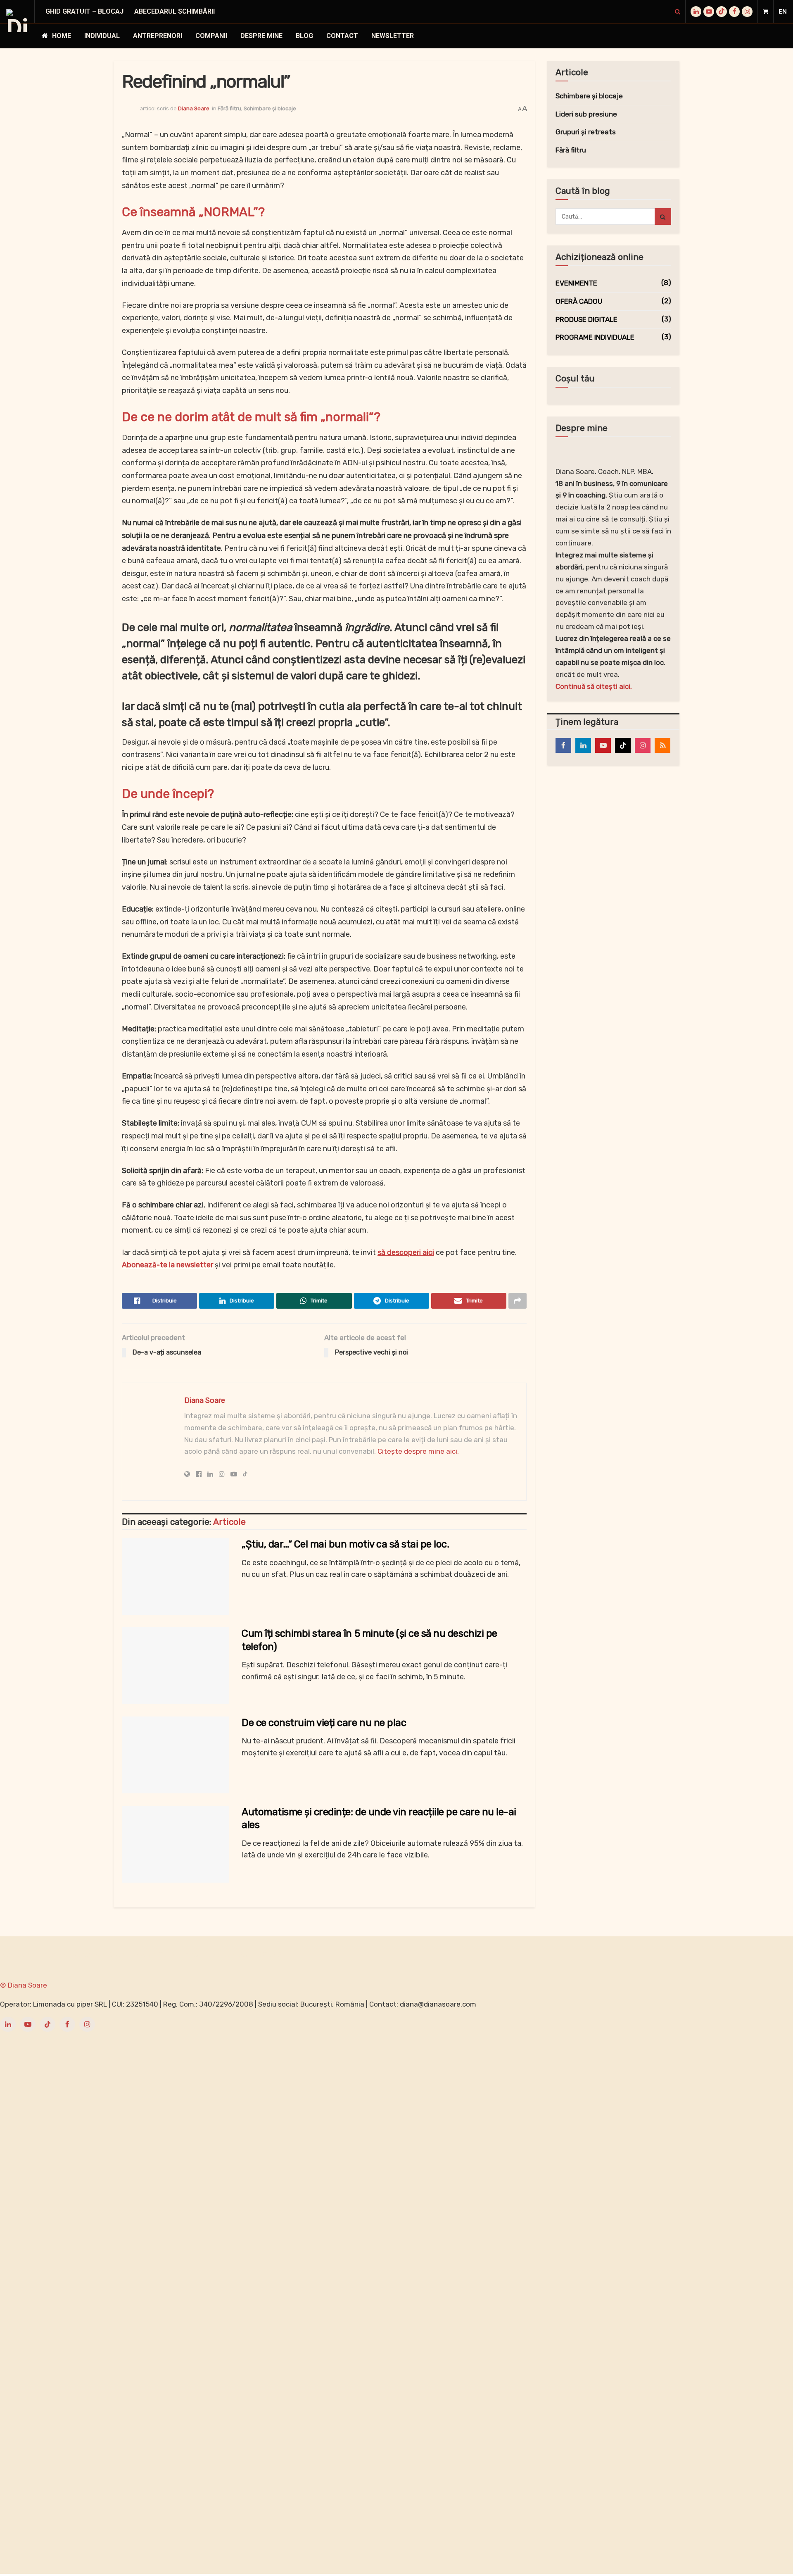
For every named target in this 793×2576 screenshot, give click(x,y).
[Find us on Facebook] (734, 12)
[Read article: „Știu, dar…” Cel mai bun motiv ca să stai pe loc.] (176, 1576)
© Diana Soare (24, 1985)
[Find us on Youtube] (709, 12)
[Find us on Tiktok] (623, 745)
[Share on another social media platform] (518, 1301)
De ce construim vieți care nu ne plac (324, 1723)
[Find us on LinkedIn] (696, 12)
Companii (211, 36)
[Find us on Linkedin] (583, 745)
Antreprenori (158, 36)
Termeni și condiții (206, 1955)
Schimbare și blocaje (270, 108)
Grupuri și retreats (586, 132)
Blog (304, 36)
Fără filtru (229, 108)
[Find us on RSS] (662, 745)
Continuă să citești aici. (594, 686)
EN (783, 12)
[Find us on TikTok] (722, 12)
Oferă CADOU (579, 301)
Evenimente (576, 283)
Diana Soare (194, 108)
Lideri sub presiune (586, 114)
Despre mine (261, 36)
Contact (342, 36)
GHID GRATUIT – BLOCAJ (84, 11)
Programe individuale (595, 337)
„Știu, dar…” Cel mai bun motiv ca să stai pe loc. (345, 1544)
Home (62, 36)
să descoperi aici (406, 1252)
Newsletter (393, 36)
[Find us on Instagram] (747, 12)
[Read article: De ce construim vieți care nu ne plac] (176, 1755)
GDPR (167, 1955)
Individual (102, 36)
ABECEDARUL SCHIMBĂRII (175, 11)
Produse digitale (586, 319)
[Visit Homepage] (18, 21)
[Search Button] (678, 12)
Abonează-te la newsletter (167, 1265)
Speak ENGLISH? (260, 1955)
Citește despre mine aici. (418, 1451)
